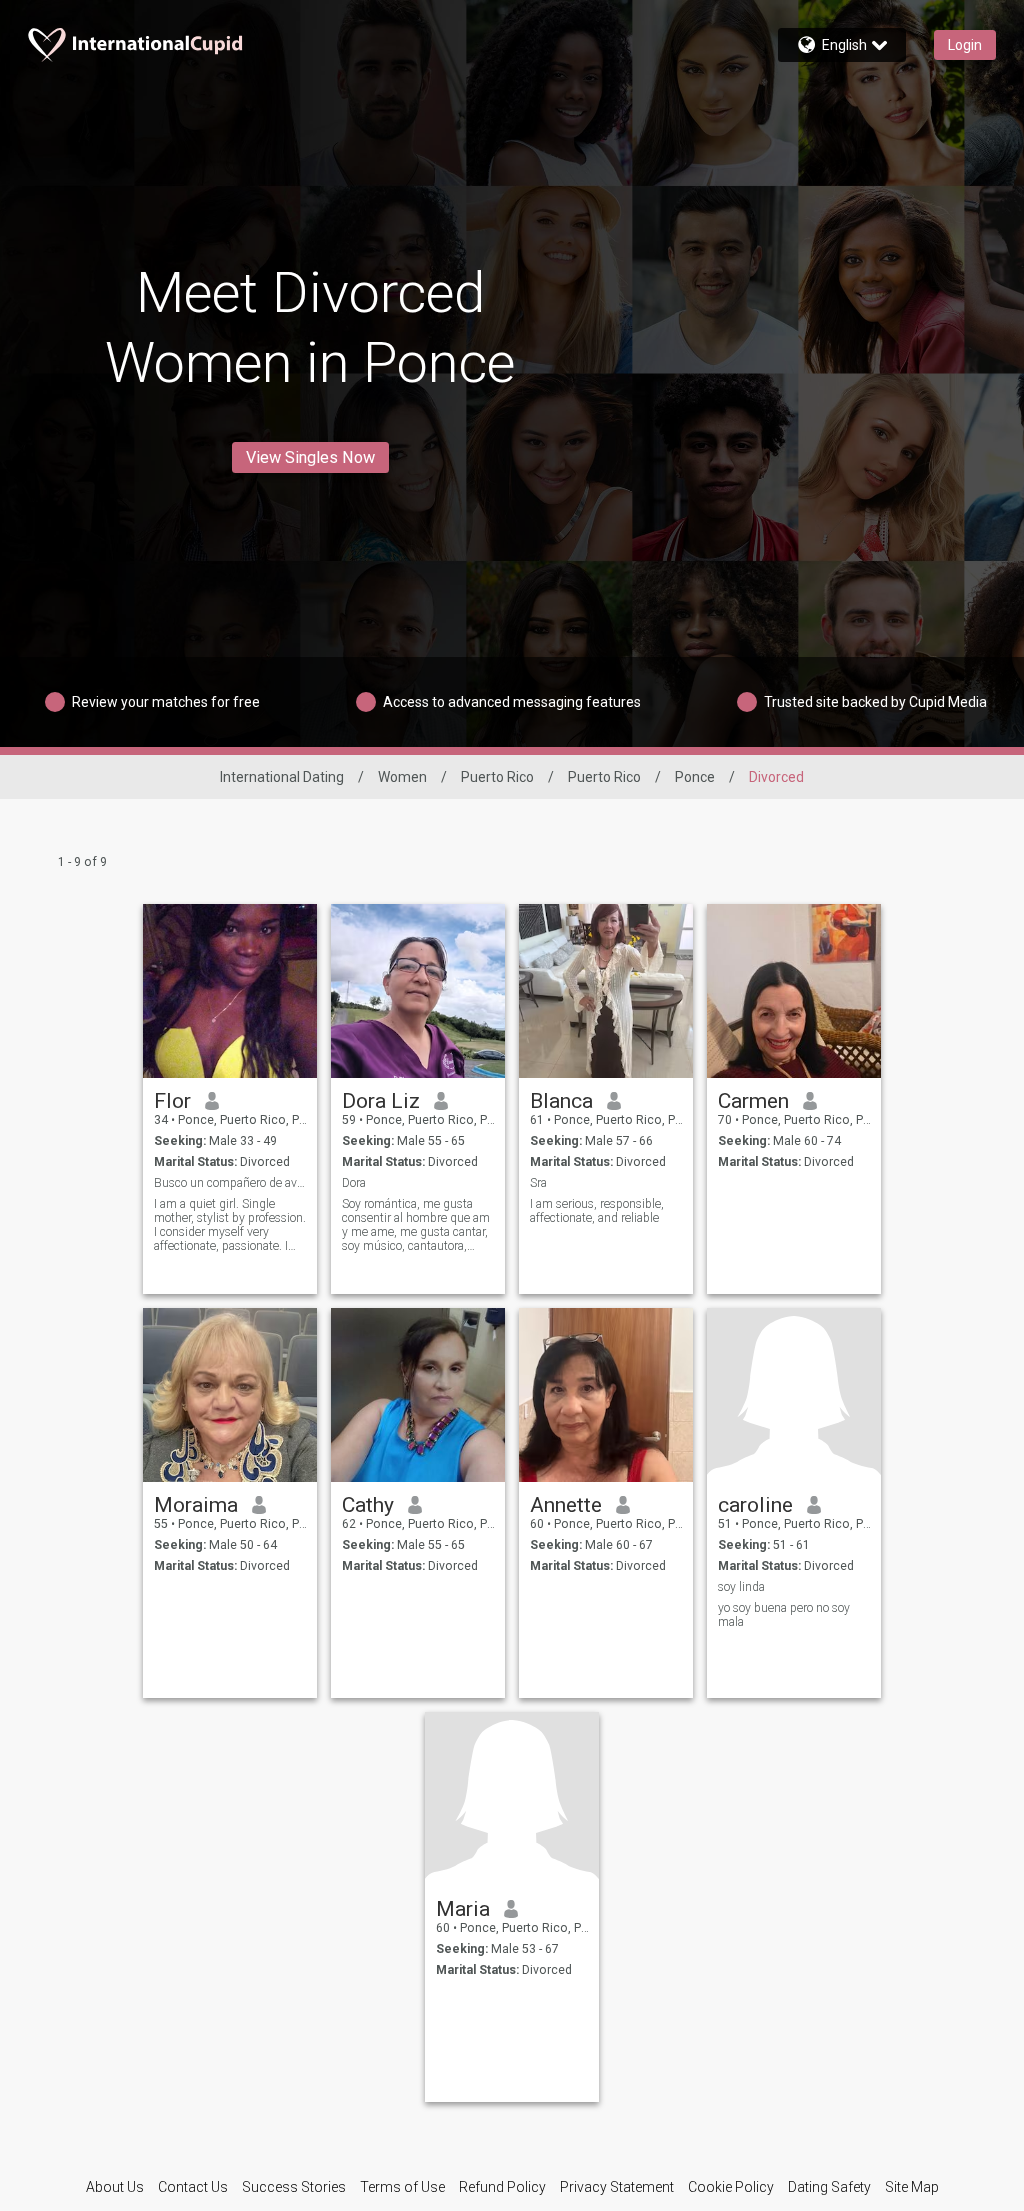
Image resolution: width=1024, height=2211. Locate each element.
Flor (172, 1101)
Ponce (695, 777)
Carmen (753, 1101)
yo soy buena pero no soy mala (784, 1615)
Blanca (561, 1101)
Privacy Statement (617, 2187)
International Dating (282, 777)
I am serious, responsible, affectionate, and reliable (597, 1211)
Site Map (912, 2187)
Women (402, 777)
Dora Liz (381, 1101)
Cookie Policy (731, 2187)
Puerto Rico (497, 777)
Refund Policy (502, 2187)
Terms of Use (402, 2187)
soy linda (741, 1587)
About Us (115, 2187)
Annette (566, 1505)
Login (965, 45)
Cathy (368, 1505)
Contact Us (193, 2187)
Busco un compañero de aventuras (230, 1183)
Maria (463, 1909)
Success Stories (294, 2187)
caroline (755, 1505)
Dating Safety (829, 2187)
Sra (538, 1183)
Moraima (196, 1505)
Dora (354, 1183)
